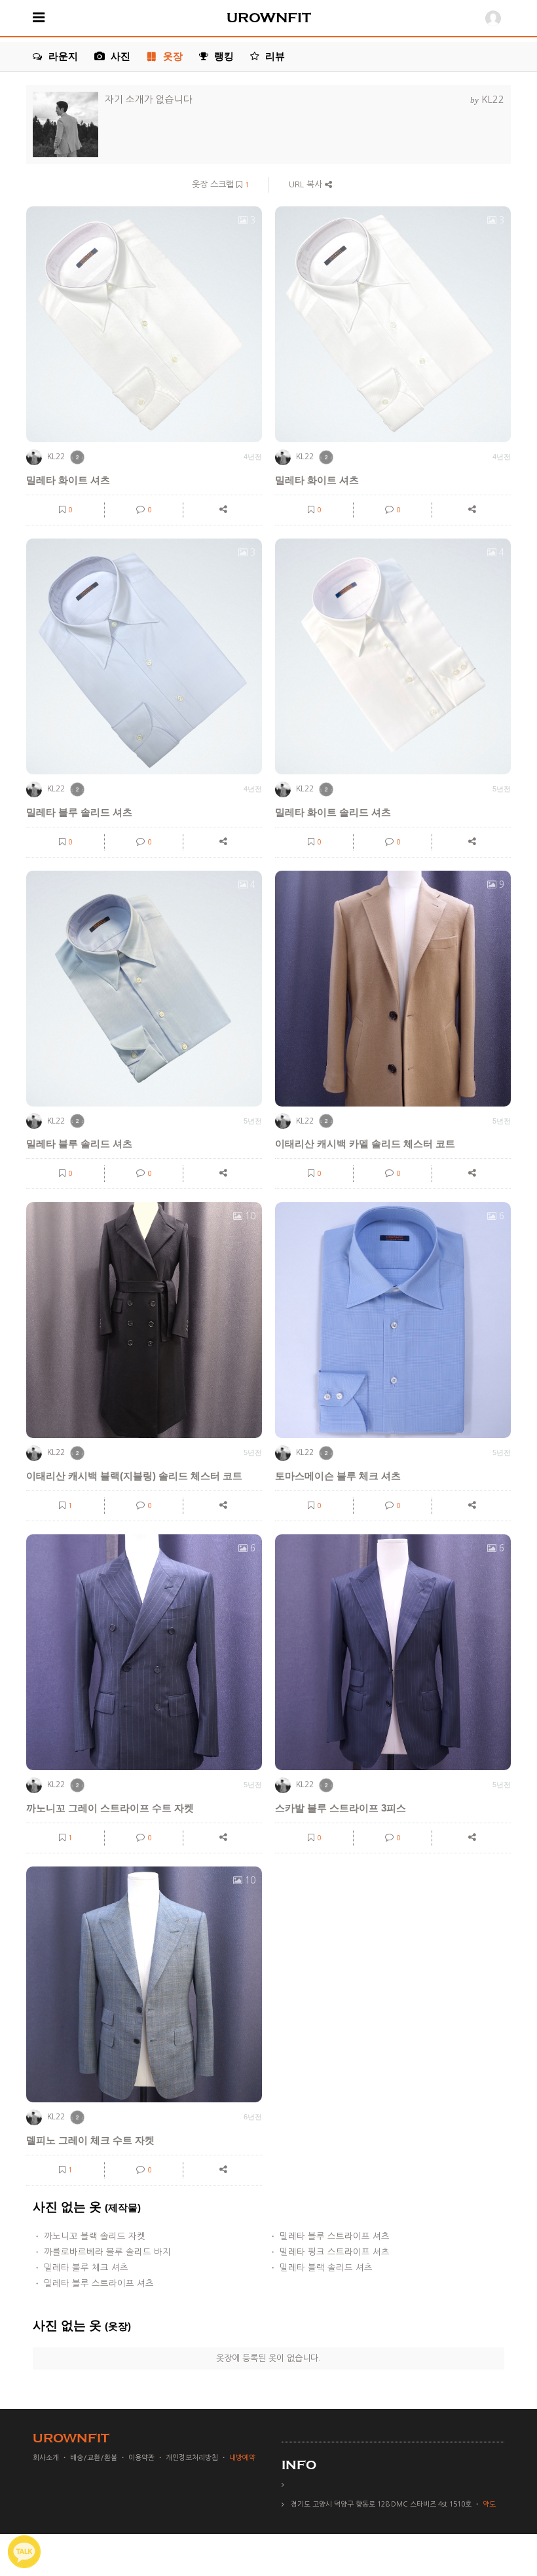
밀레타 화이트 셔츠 (68, 480)
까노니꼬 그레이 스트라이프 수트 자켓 (110, 1808)
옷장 (173, 56)
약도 (489, 2504)
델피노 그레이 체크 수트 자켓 (90, 2140)
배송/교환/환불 (94, 2458)
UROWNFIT (269, 18)
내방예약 (242, 2458)
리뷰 (274, 56)
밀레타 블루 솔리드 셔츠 (79, 812)
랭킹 (223, 56)
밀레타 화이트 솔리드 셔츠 (333, 812)
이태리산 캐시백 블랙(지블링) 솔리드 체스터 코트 (134, 1476)
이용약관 (141, 2458)
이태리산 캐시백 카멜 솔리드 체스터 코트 (365, 1144)
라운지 (62, 56)
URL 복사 (307, 184)
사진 (119, 56)
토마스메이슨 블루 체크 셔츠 (338, 1476)
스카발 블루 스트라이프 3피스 (341, 1808)
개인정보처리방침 (192, 2458)
